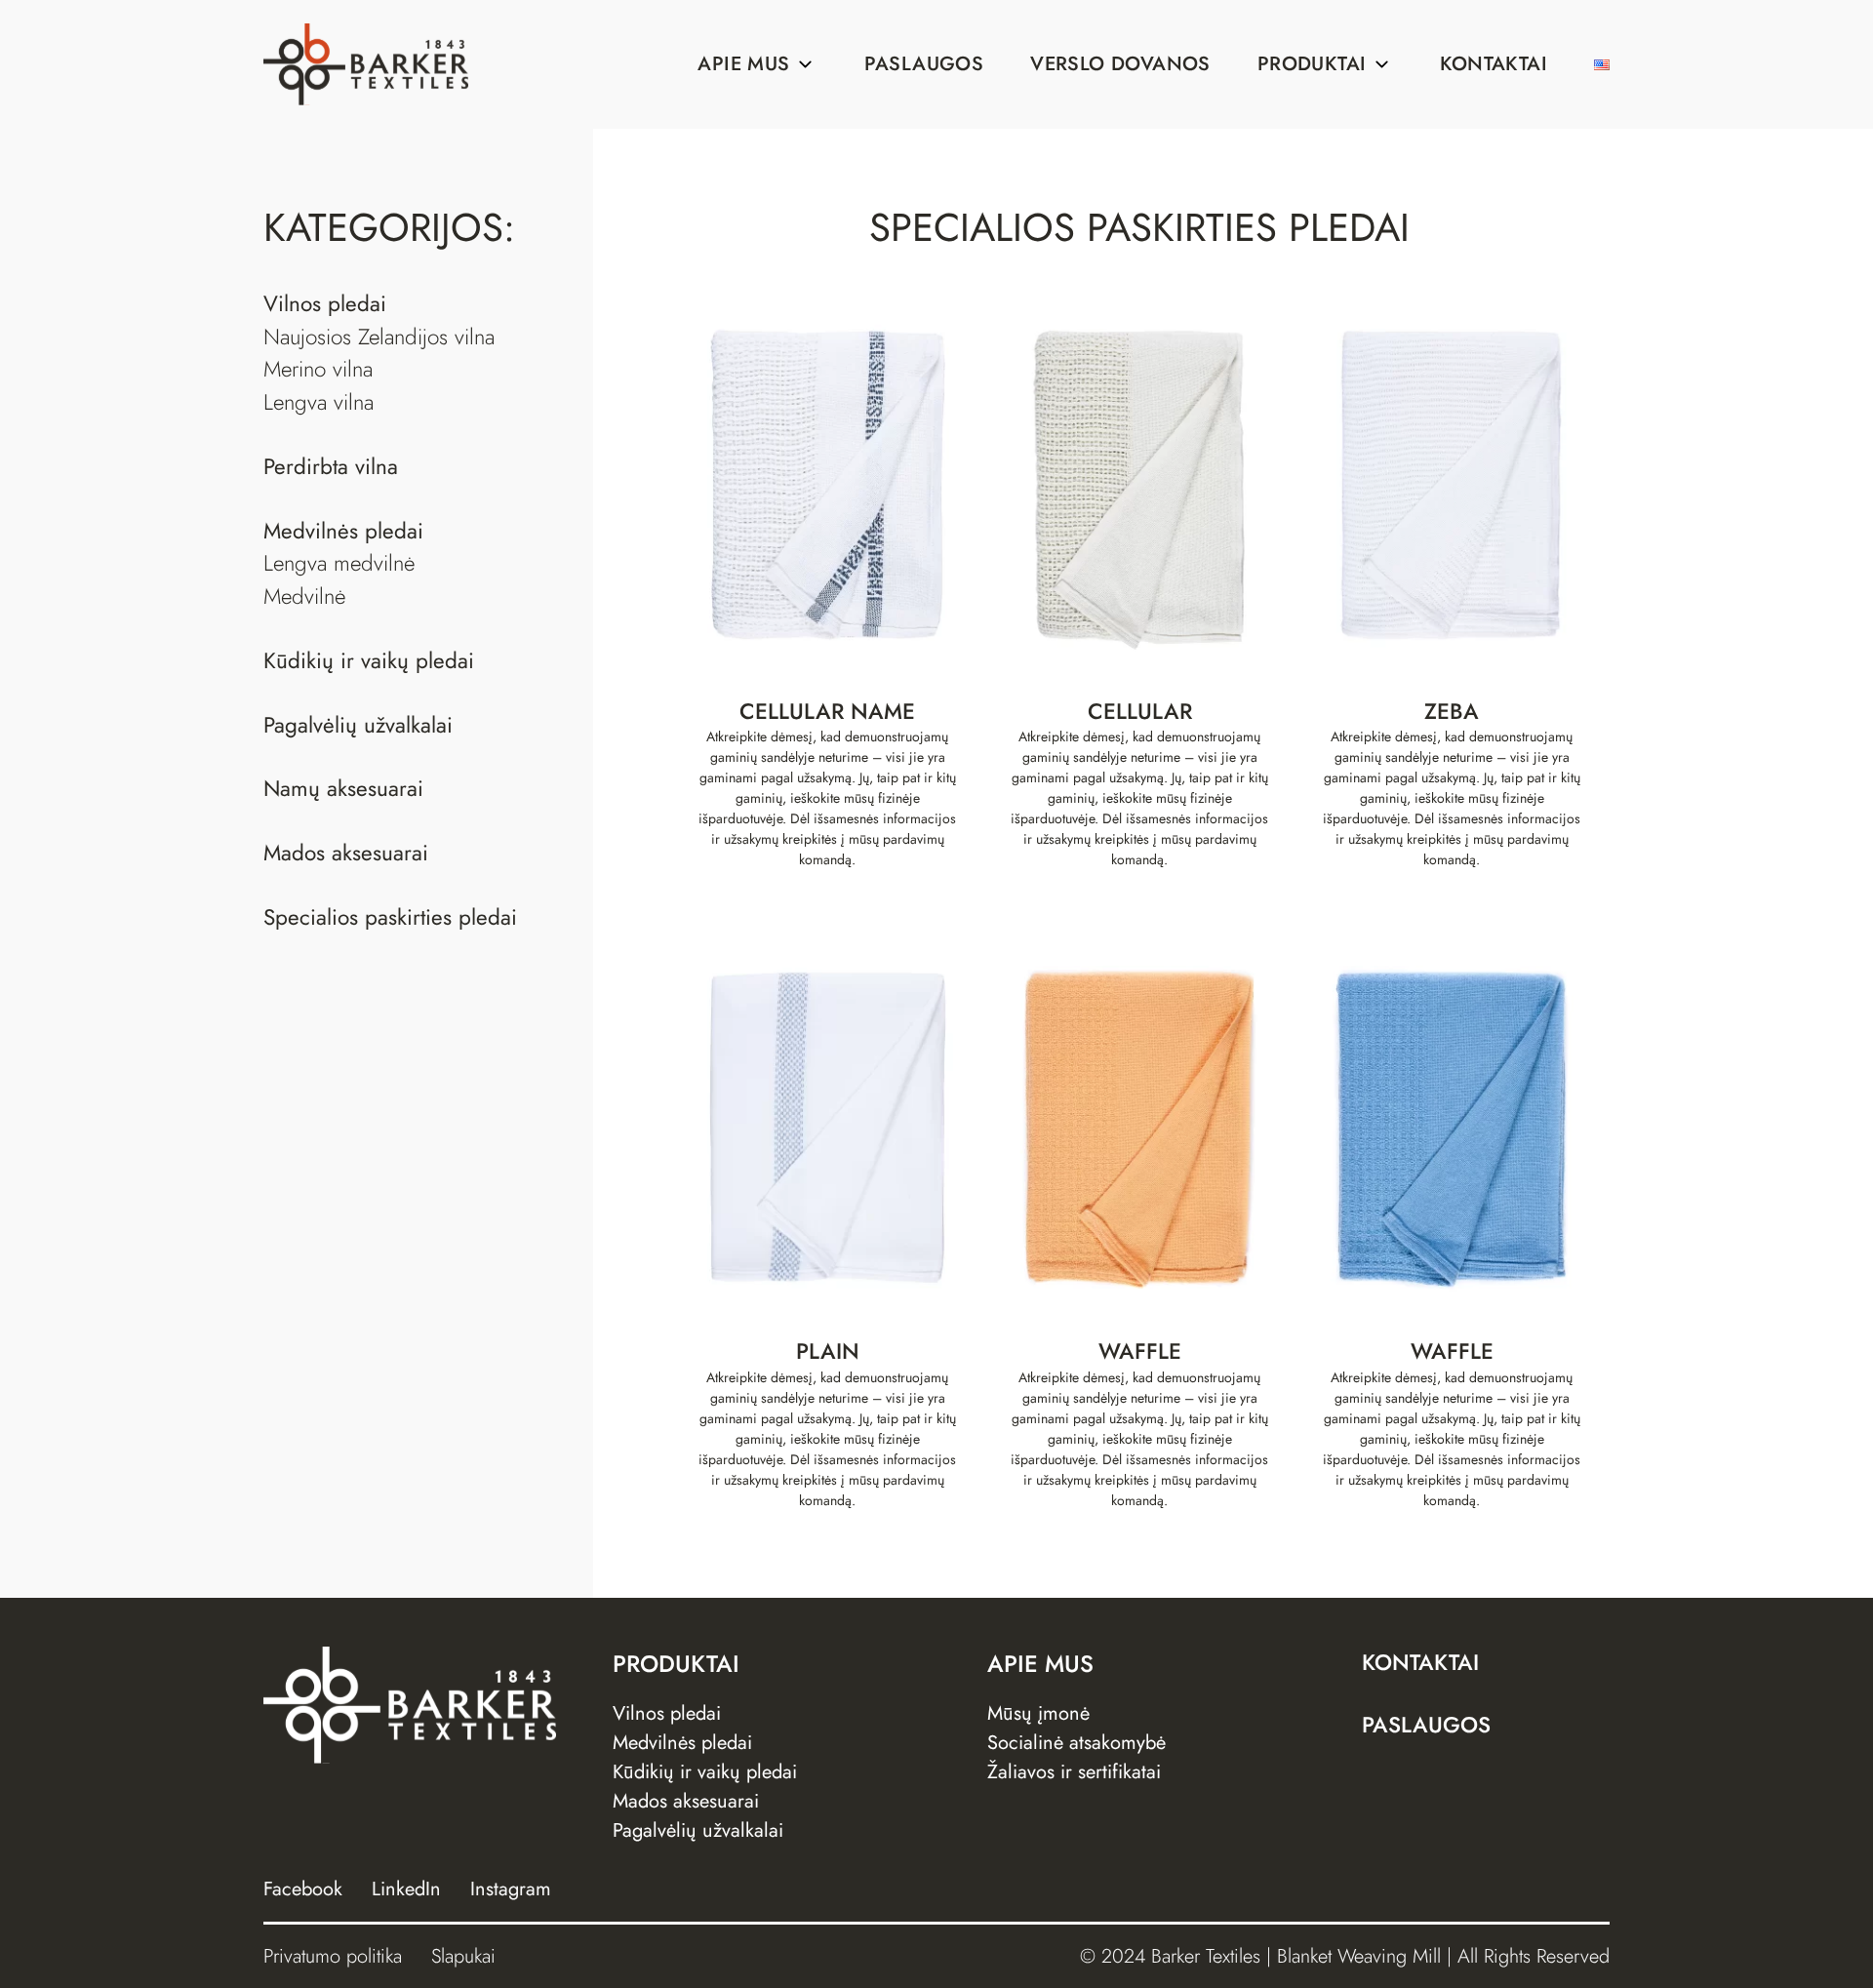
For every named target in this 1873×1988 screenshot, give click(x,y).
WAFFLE (1140, 1352)
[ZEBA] (1452, 486)
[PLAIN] (828, 1127)
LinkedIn (406, 1889)
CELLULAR (1140, 712)
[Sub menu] (806, 64)
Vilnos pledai (667, 1713)
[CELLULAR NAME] (828, 486)
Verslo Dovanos (1120, 64)
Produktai (1312, 64)
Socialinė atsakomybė (1076, 1743)
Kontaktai (1494, 64)
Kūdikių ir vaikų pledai (705, 1772)
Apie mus (743, 64)
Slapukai (463, 1956)
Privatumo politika (333, 1956)
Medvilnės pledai (682, 1743)
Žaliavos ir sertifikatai (1074, 1772)
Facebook (303, 1889)
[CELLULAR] (1139, 486)
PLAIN (828, 1352)
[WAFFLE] (1139, 1127)
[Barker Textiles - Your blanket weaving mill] (366, 64)
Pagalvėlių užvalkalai (698, 1830)
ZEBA (1452, 712)
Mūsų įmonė (1038, 1713)
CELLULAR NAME (827, 712)
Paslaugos (924, 64)
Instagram (511, 1889)
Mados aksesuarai (686, 1801)
